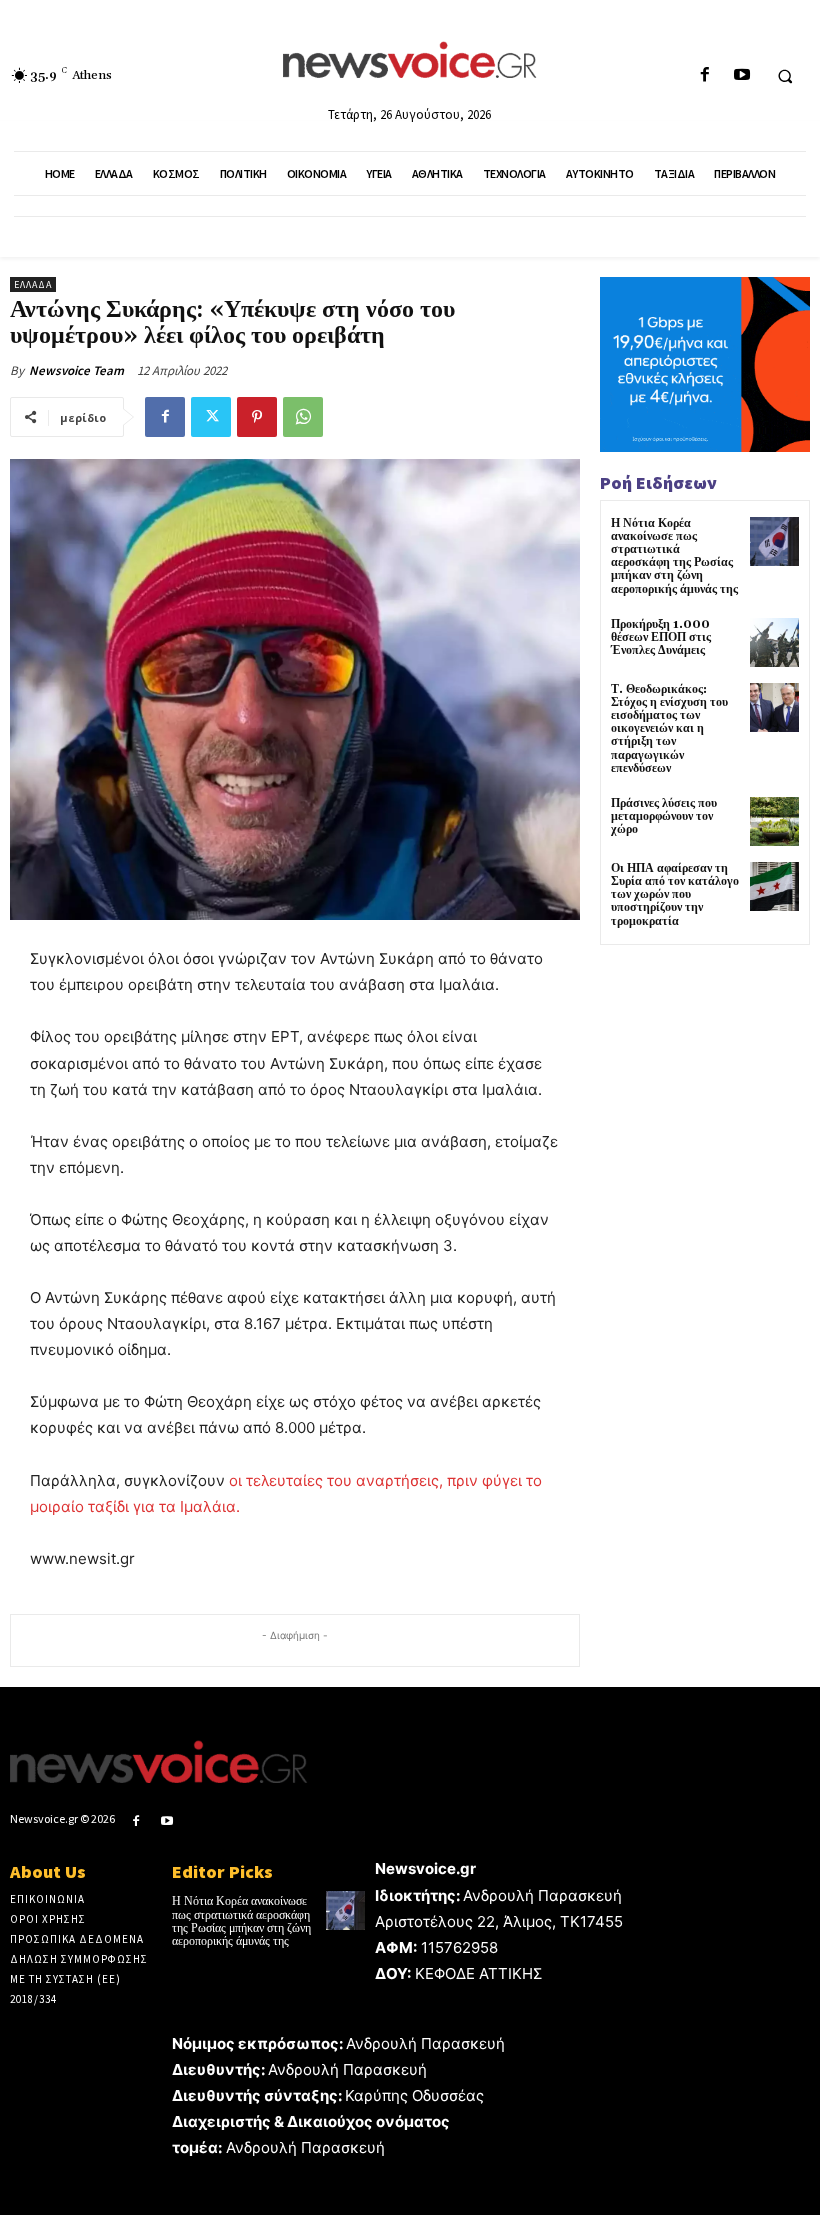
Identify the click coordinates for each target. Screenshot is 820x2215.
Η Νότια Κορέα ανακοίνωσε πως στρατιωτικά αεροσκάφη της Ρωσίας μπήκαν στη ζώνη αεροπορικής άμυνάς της (674, 556)
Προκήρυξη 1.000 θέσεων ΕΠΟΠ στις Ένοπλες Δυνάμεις (661, 637)
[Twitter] (211, 417)
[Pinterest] (257, 417)
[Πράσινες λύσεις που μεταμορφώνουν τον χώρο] (774, 821)
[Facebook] (704, 75)
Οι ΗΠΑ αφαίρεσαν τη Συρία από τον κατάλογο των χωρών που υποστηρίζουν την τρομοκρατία (675, 895)
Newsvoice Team (76, 370)
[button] (785, 76)
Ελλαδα (33, 284)
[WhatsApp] (303, 417)
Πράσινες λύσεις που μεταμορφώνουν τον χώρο (664, 816)
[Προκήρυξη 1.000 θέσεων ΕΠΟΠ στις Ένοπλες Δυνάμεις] (774, 642)
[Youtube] (741, 75)
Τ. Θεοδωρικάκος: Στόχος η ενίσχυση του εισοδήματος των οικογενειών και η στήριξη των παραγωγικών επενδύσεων (669, 729)
